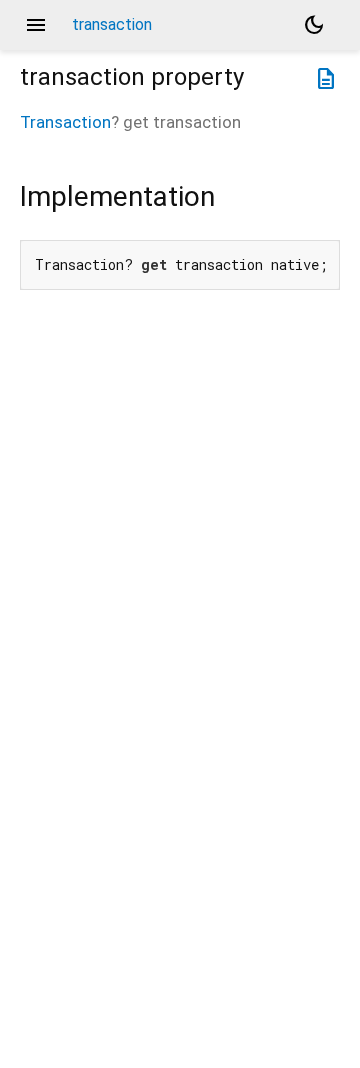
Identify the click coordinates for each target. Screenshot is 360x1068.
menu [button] (36, 25)
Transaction (65, 122)
